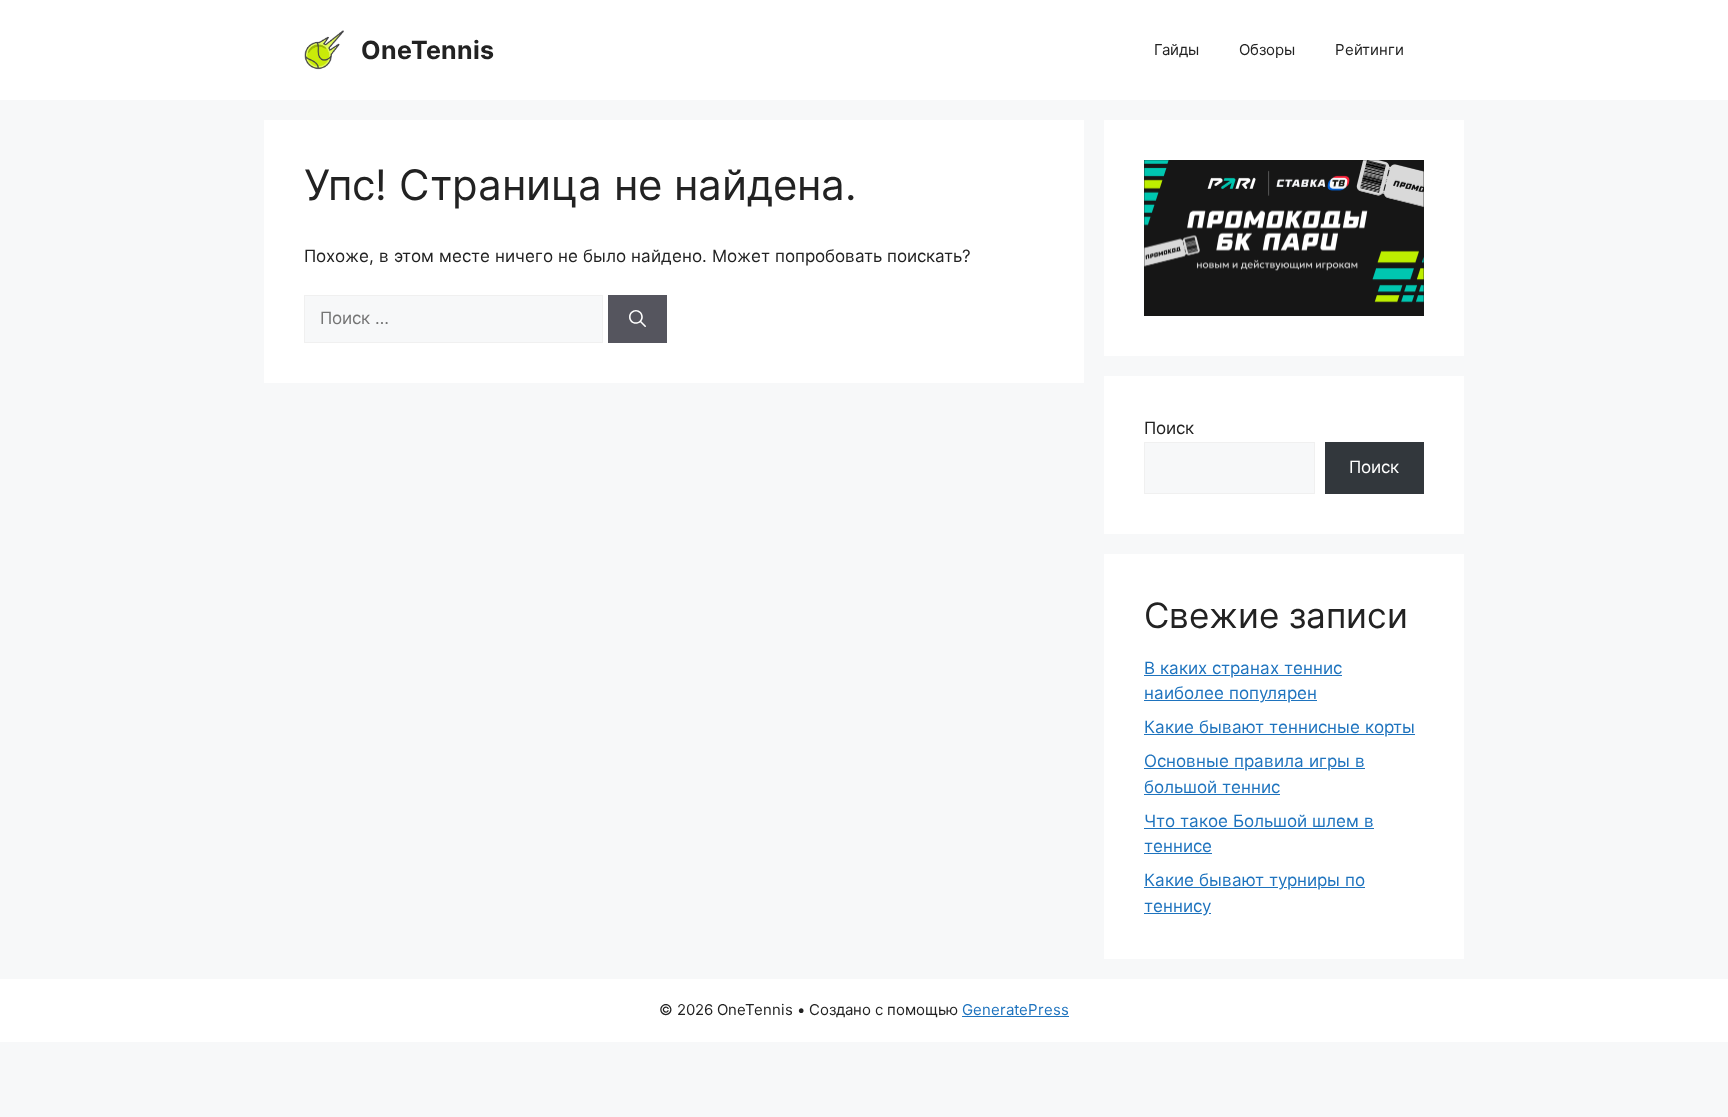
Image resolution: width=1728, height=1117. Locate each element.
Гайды (1176, 49)
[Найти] (637, 319)
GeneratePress (1015, 1009)
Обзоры (1267, 49)
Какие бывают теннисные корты (1279, 727)
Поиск (1169, 428)
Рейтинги (1369, 49)
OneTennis (427, 50)
